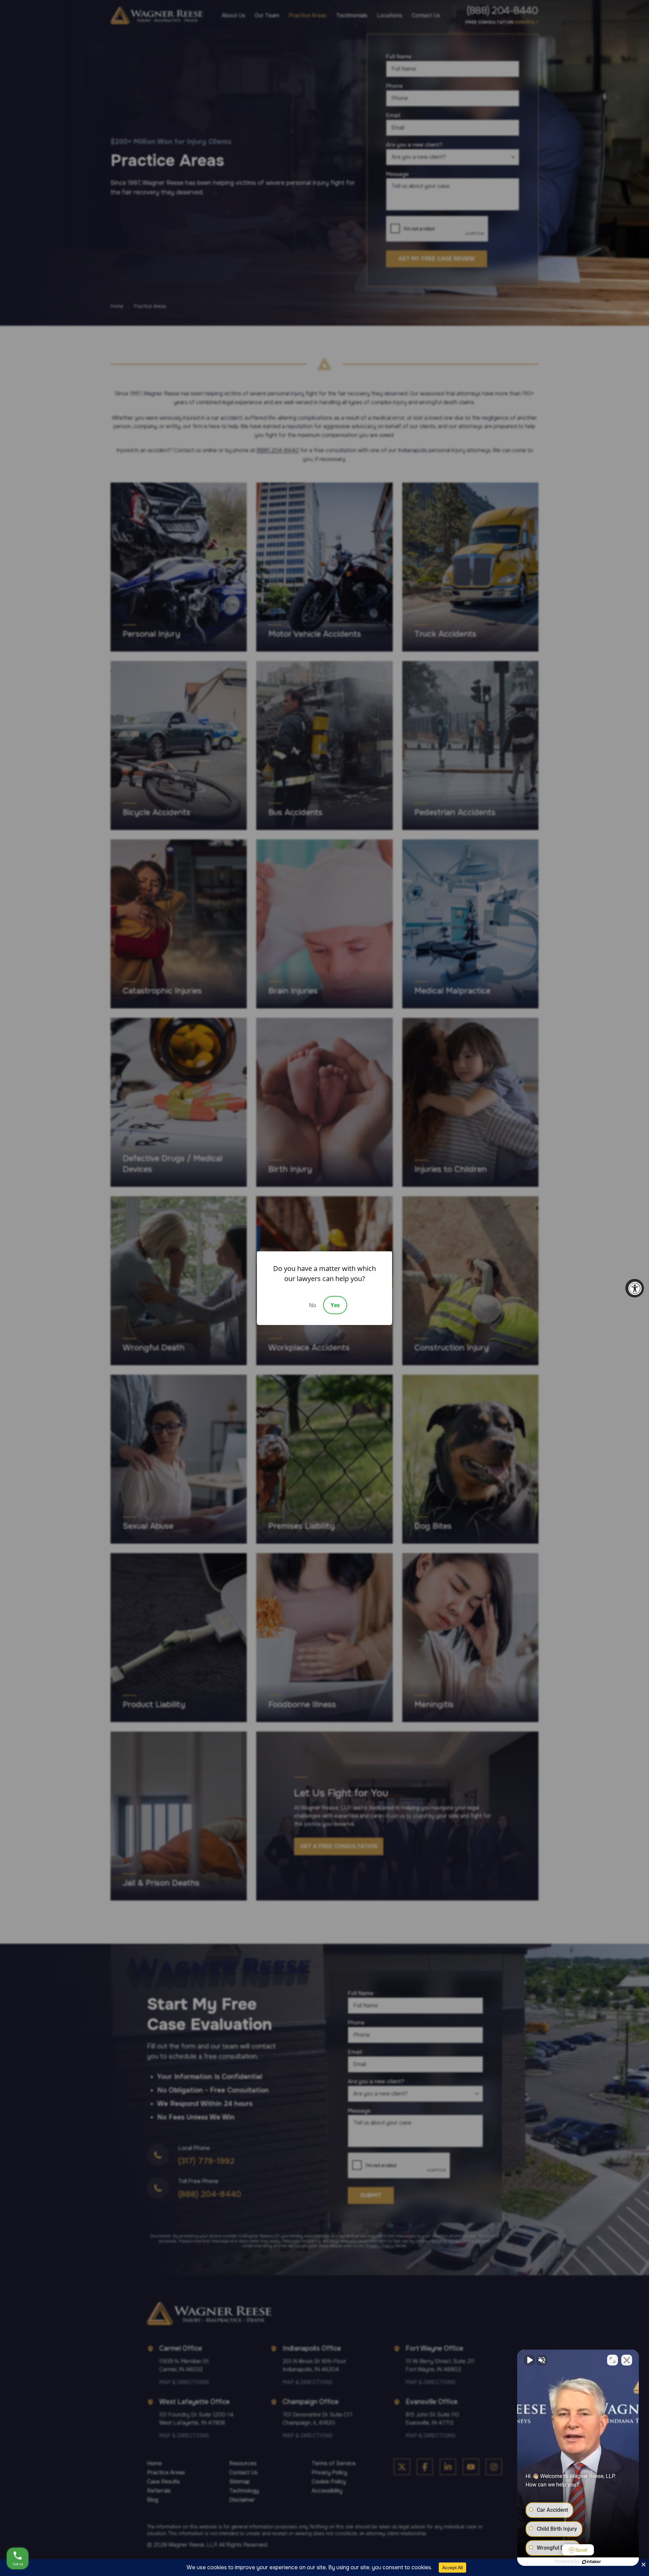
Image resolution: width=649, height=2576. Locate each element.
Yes (335, 1305)
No (313, 1305)
